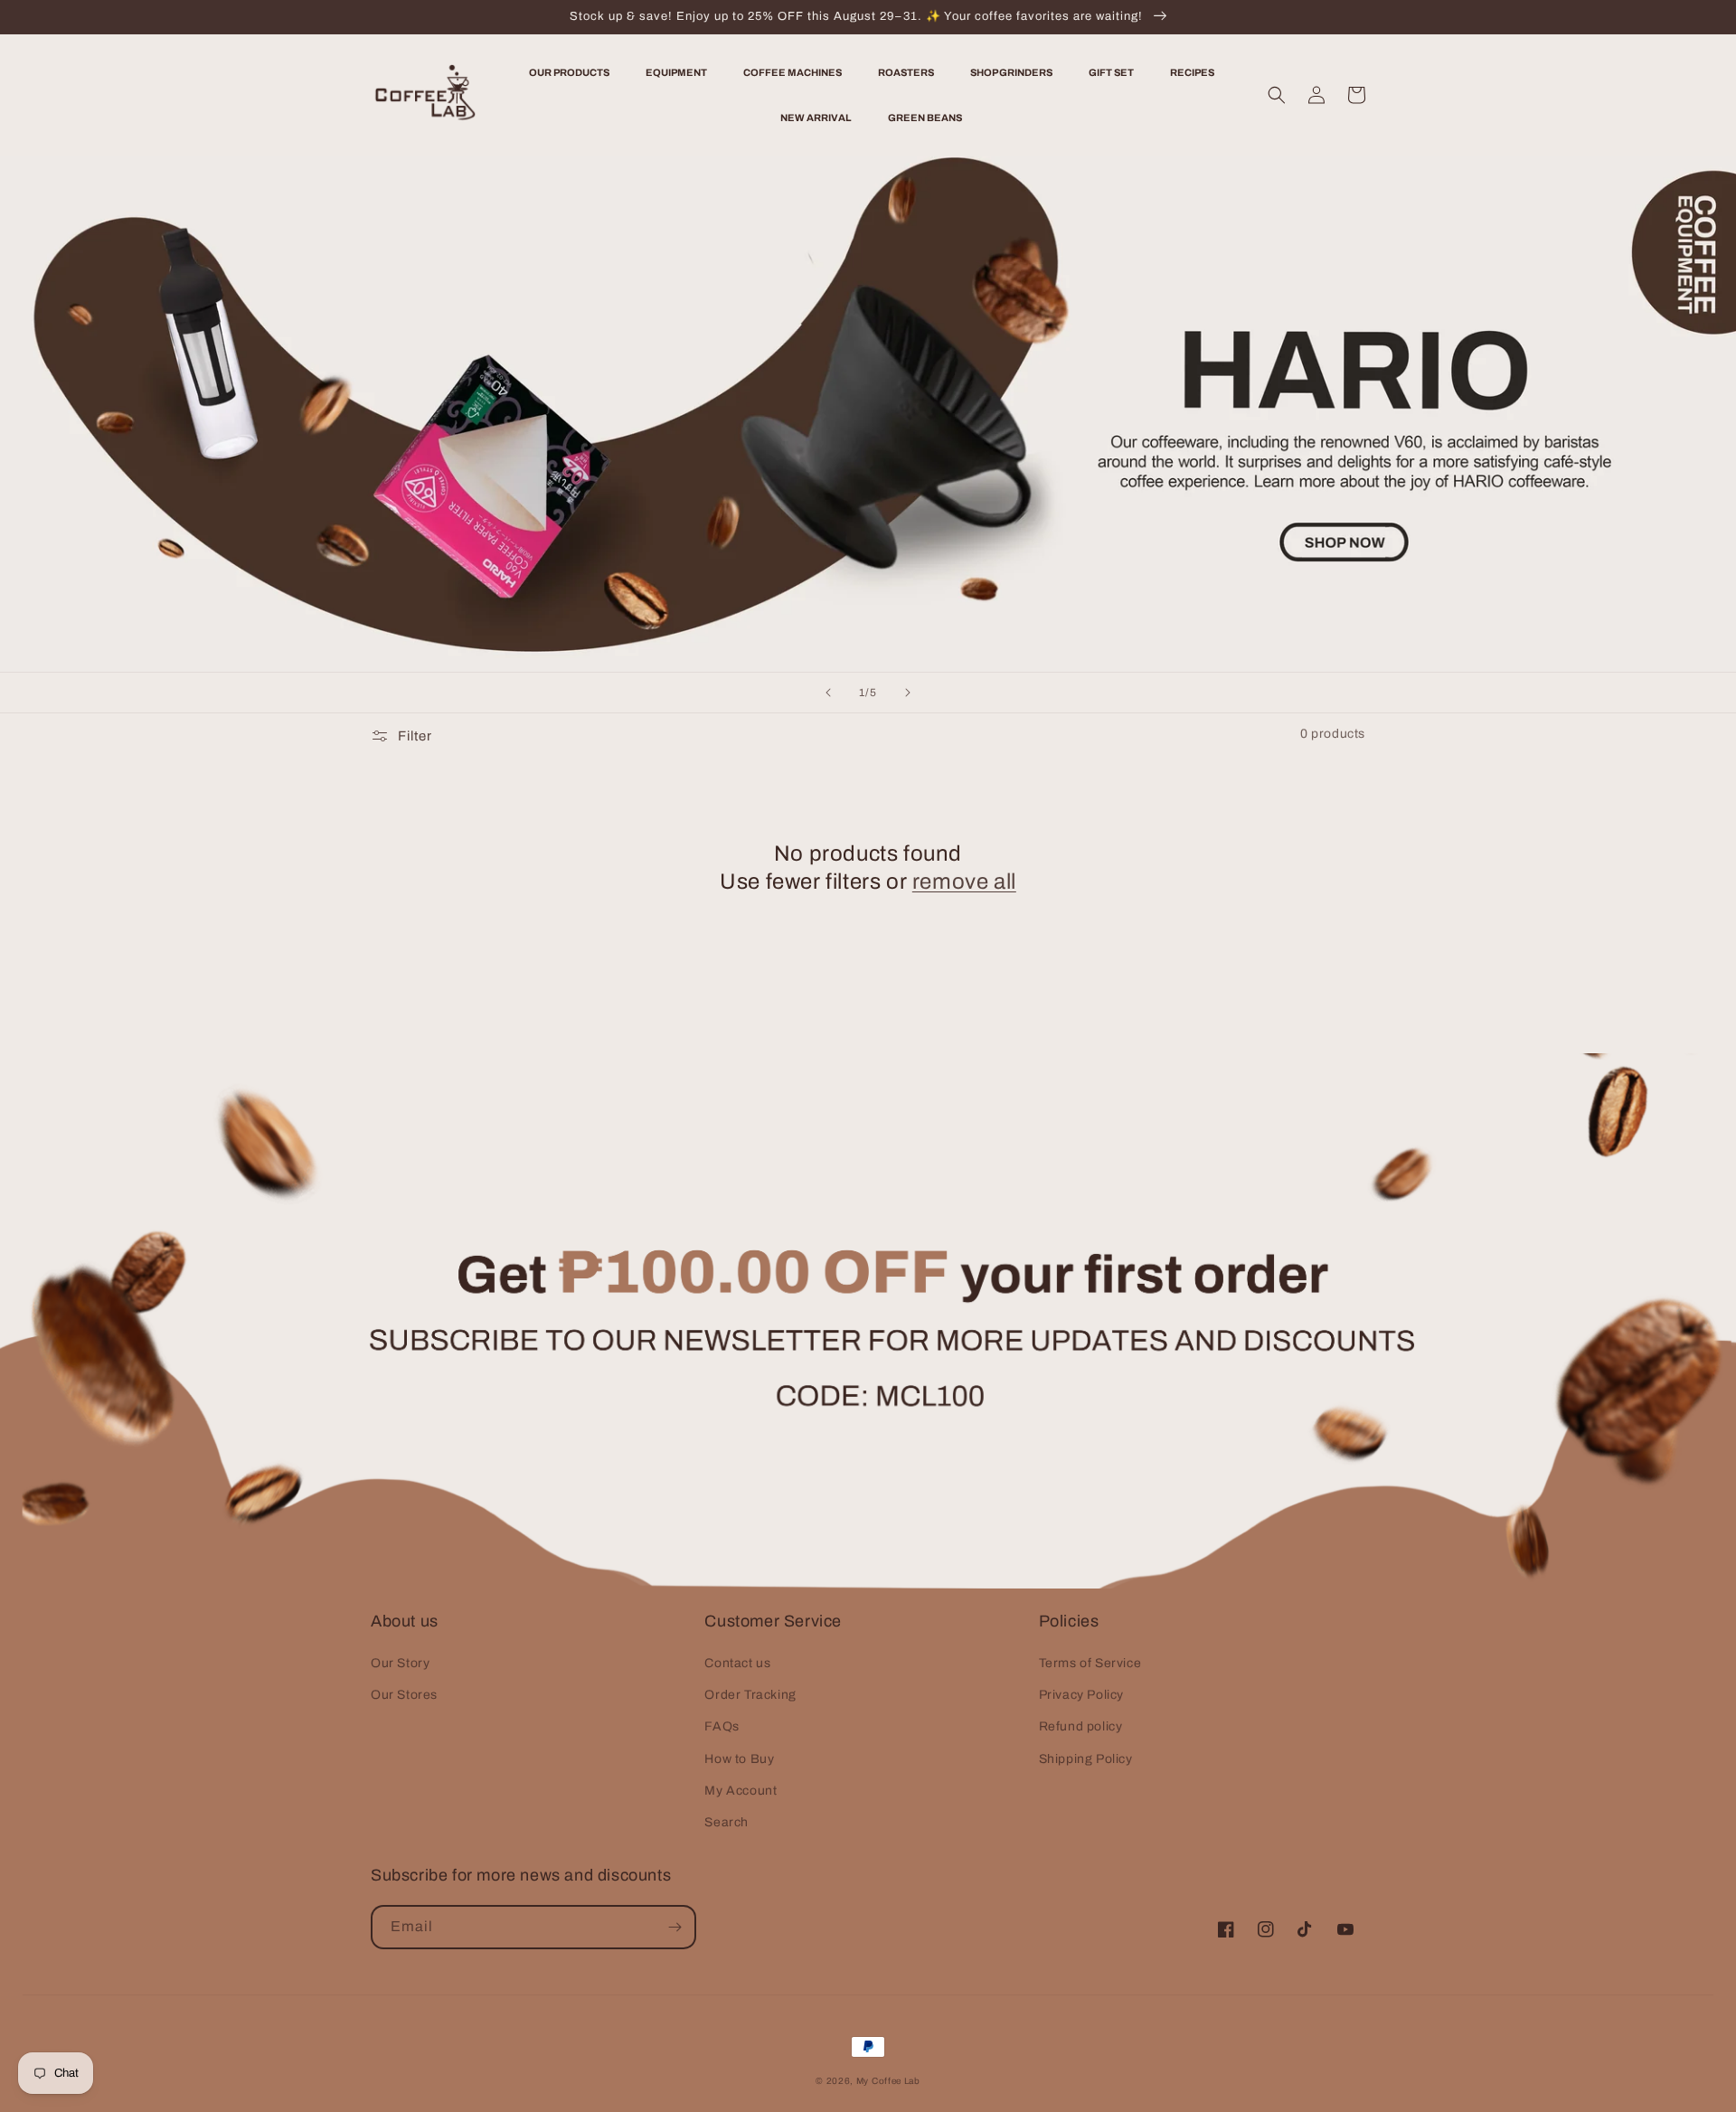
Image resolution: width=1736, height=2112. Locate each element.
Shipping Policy (1086, 1759)
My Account (741, 1791)
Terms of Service (1090, 1663)
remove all (964, 882)
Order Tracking (750, 1695)
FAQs (722, 1726)
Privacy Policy (1081, 1695)
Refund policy (1081, 1726)
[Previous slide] (828, 693)
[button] (1277, 95)
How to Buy (739, 1759)
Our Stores (404, 1695)
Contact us (737, 1663)
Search (726, 1822)
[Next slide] (908, 693)
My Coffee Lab (888, 2081)
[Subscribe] (675, 1927)
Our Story (400, 1663)
